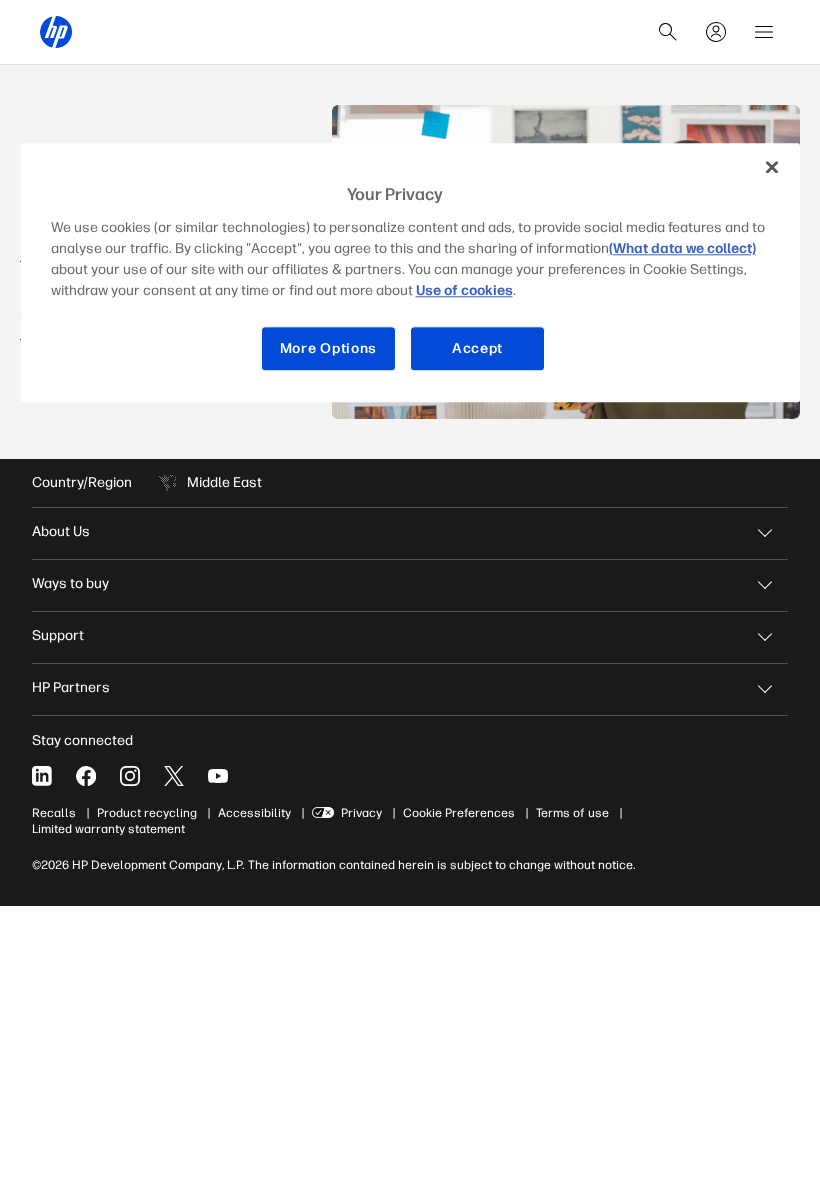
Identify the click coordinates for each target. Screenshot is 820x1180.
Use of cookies (464, 290)
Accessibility (254, 813)
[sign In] (716, 32)
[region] (410, 272)
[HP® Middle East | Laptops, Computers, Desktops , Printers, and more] (56, 32)
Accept (477, 348)
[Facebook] (86, 776)
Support (58, 635)
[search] (668, 32)
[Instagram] (130, 776)
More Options (328, 348)
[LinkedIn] (42, 776)
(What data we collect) (682, 248)
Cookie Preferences (459, 813)
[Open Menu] (764, 32)
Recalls (54, 813)
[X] (174, 776)
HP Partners (71, 687)
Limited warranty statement (108, 829)
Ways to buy (70, 583)
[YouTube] (218, 776)
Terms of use (572, 813)
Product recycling (147, 813)
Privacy (361, 813)
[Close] (772, 167)
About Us (61, 531)
